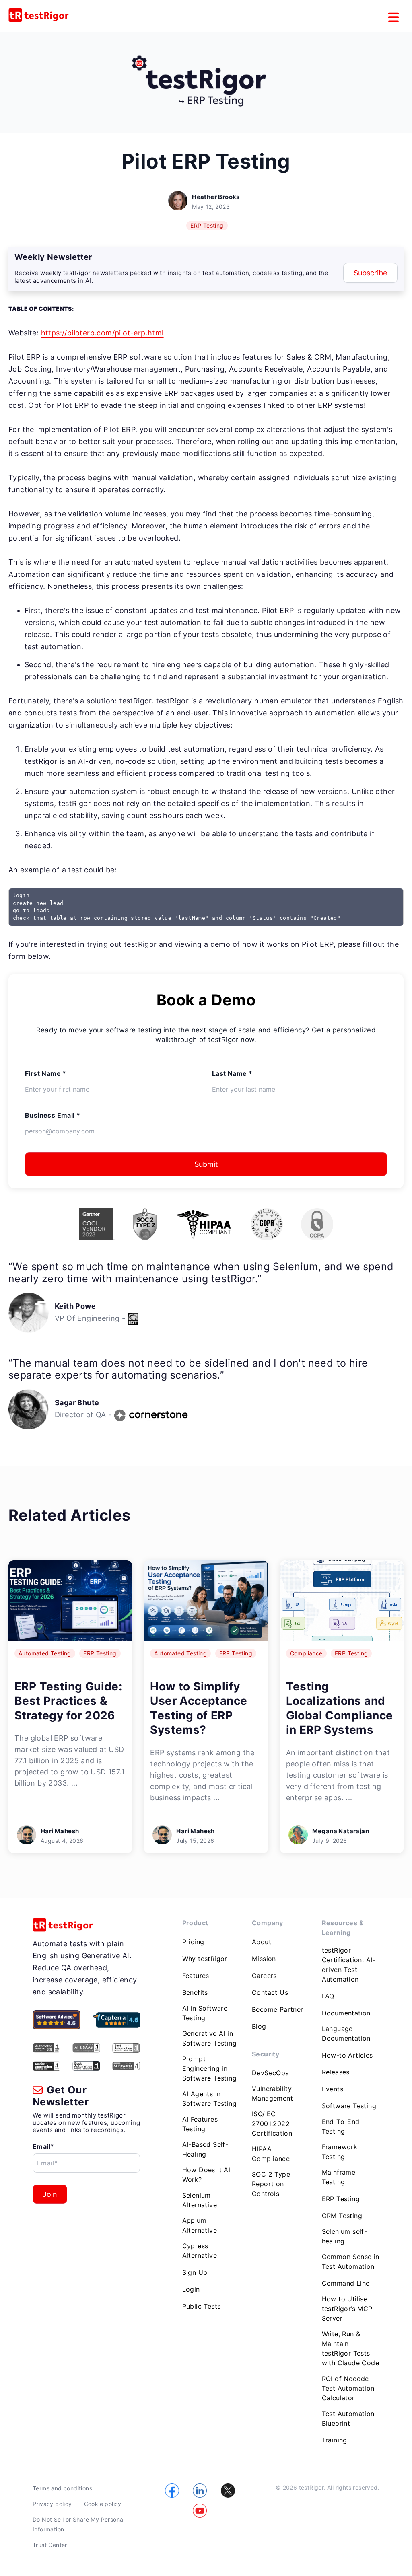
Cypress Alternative (200, 2251)
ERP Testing (207, 225)
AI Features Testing (200, 2124)
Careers (264, 1976)
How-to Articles (347, 2055)
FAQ (328, 1996)
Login (191, 2289)
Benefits (195, 1992)
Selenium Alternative (200, 2200)
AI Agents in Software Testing (209, 2099)
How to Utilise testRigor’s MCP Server (347, 2309)
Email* (43, 2146)
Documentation (346, 2013)
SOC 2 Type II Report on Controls (274, 2184)
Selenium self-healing (345, 2236)
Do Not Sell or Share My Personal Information (79, 2524)
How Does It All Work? (207, 2175)
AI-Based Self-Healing (205, 2149)
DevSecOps (270, 2073)
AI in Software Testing (205, 2013)
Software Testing (349, 2106)
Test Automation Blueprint (348, 2418)
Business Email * (53, 1115)
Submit (206, 1164)
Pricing (193, 1942)
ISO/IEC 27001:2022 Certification (272, 2124)
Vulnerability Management (272, 2093)
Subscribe (370, 273)
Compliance (306, 1653)
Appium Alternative (200, 2225)
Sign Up (195, 2272)
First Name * (46, 1073)
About (262, 1942)
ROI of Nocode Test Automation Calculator (348, 2388)
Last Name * (232, 1073)
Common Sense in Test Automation (351, 2261)
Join (50, 2194)
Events (333, 2089)
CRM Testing (342, 2216)
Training (335, 2440)
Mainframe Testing (339, 2177)
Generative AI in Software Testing (209, 2038)
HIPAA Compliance (271, 2154)
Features (196, 1976)
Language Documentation (346, 2033)
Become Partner (278, 2009)
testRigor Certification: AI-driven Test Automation (349, 1965)
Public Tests (202, 2306)
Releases (336, 2072)
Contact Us (270, 1992)
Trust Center (50, 2545)
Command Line (346, 2283)
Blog (259, 2026)
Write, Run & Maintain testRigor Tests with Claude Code (350, 2348)
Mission (264, 1959)
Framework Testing (340, 2152)
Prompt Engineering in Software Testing (209, 2068)
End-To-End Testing (341, 2126)
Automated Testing (45, 1653)
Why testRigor (205, 1959)
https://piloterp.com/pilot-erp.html (102, 333)
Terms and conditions (62, 2488)
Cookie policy (103, 2504)
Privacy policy (52, 2504)
